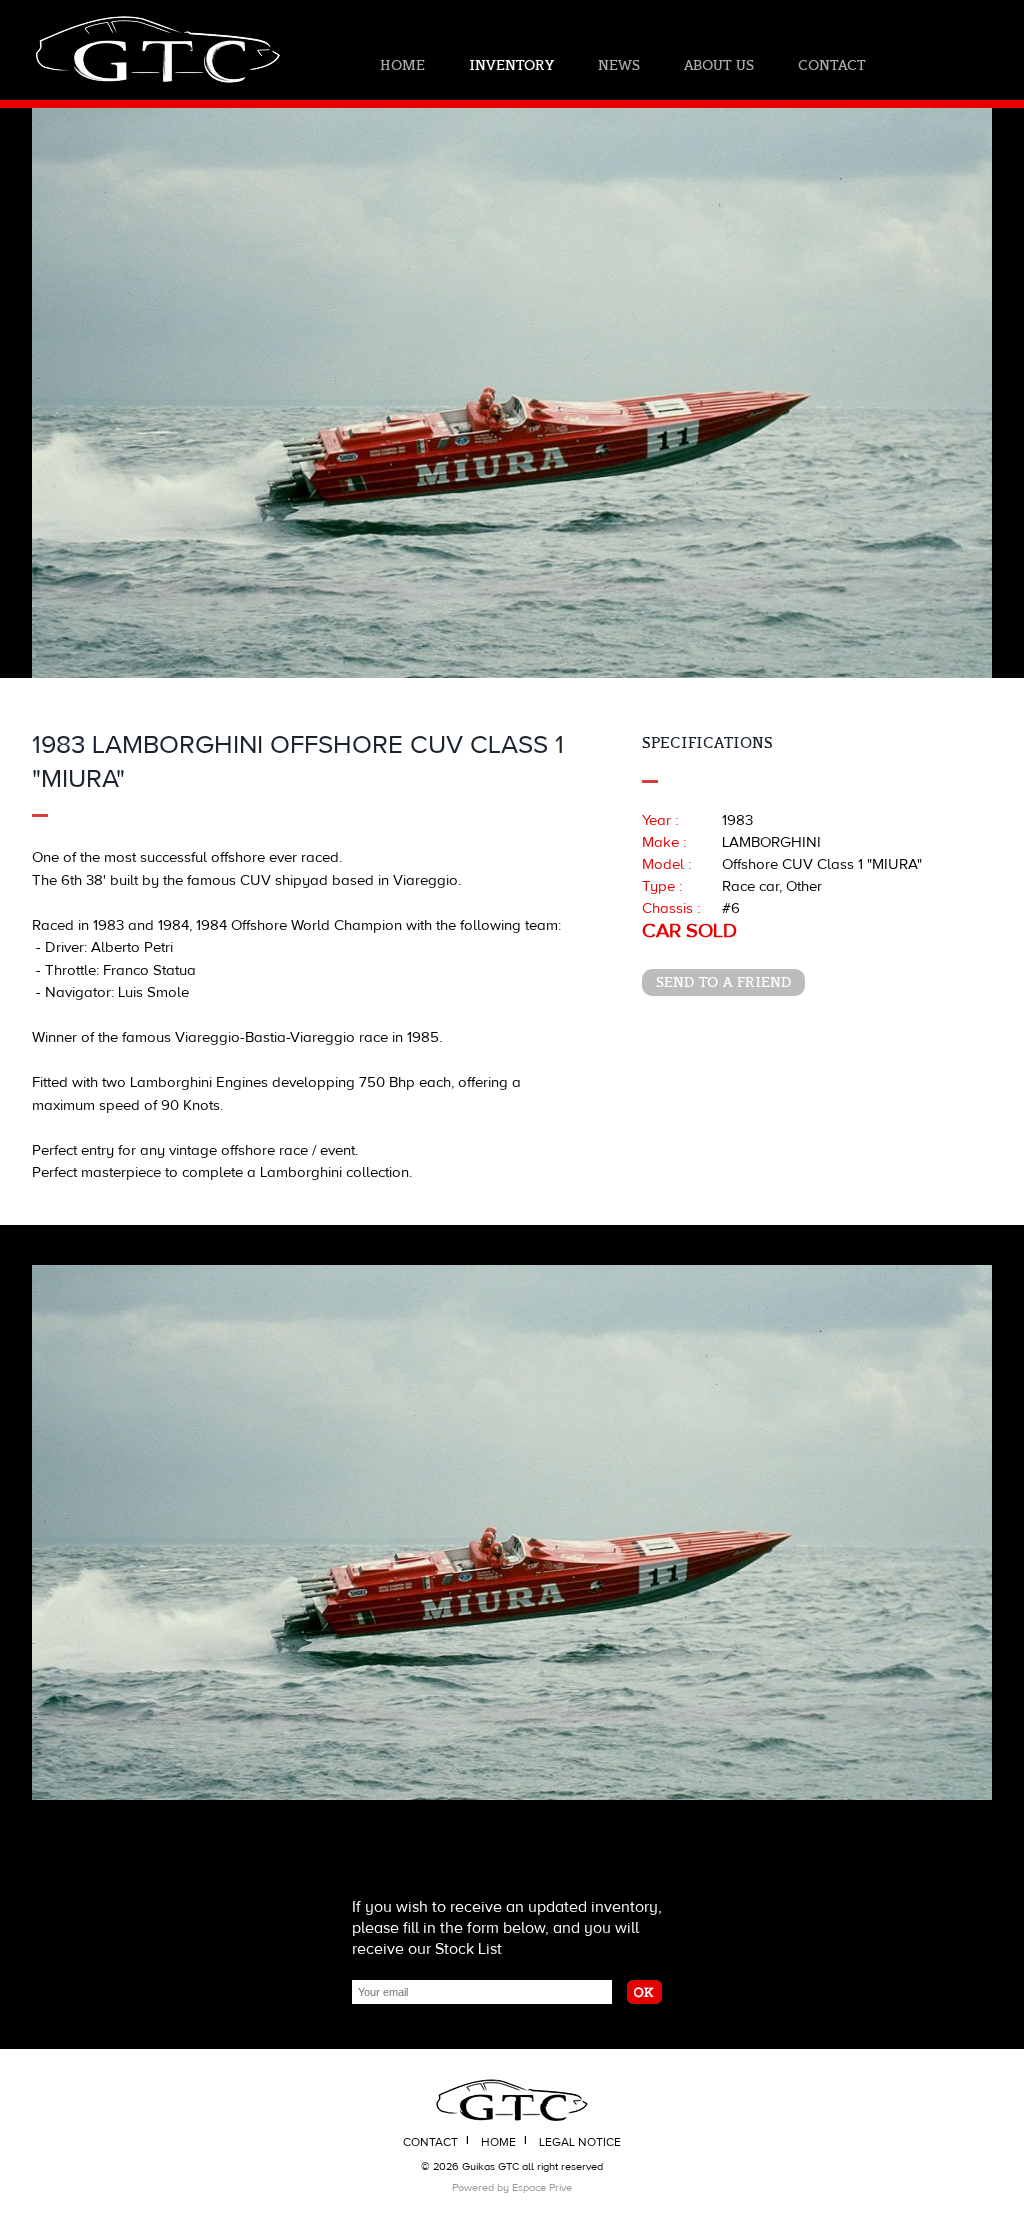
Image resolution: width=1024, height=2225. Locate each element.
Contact (831, 66)
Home (402, 66)
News (619, 66)
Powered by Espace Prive (512, 2187)
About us (719, 66)
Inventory (511, 66)
